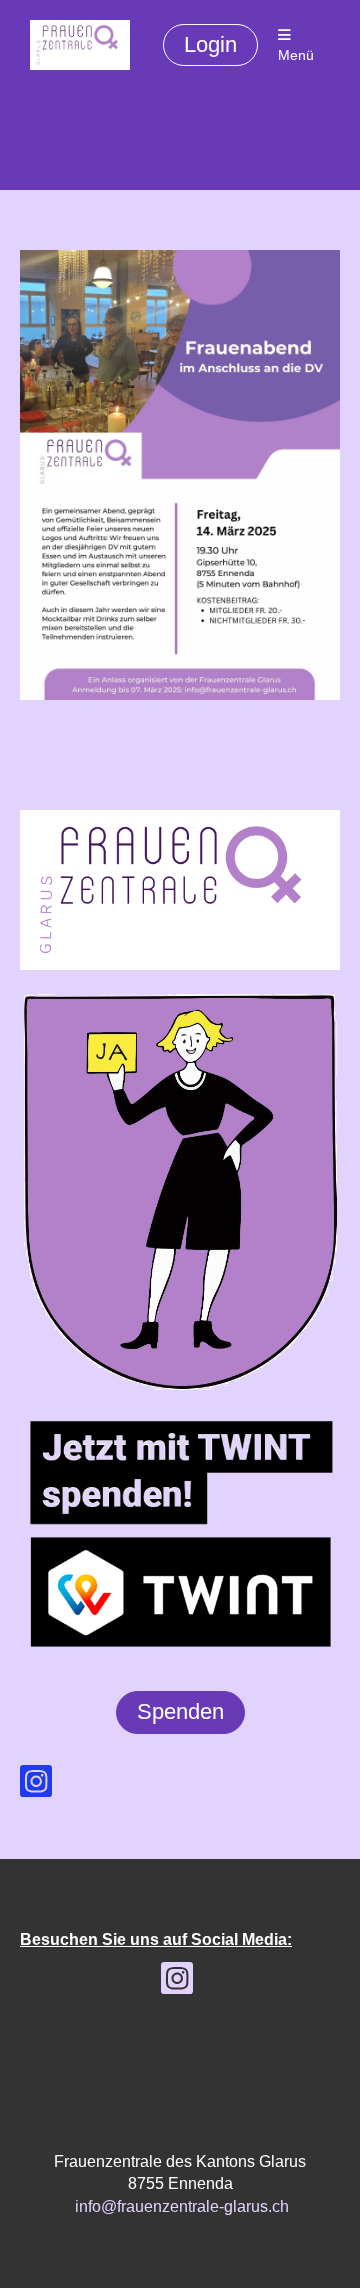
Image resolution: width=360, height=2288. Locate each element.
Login (210, 44)
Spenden (180, 1711)
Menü (296, 55)
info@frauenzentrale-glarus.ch (182, 2206)
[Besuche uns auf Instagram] (36, 1786)
